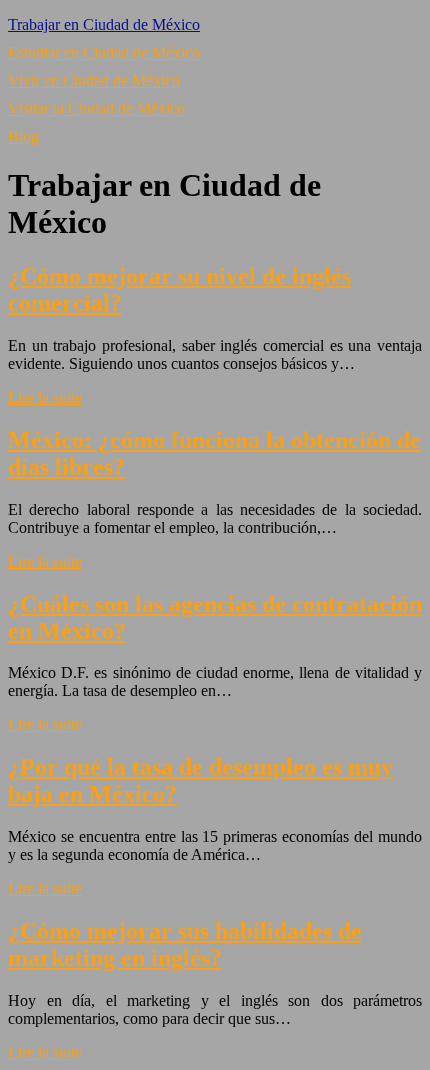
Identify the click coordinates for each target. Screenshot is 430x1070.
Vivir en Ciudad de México (94, 80)
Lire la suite (45, 397)
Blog (23, 136)
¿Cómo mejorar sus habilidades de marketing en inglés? (185, 944)
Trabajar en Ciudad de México (104, 24)
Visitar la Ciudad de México (96, 108)
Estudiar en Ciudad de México (104, 52)
